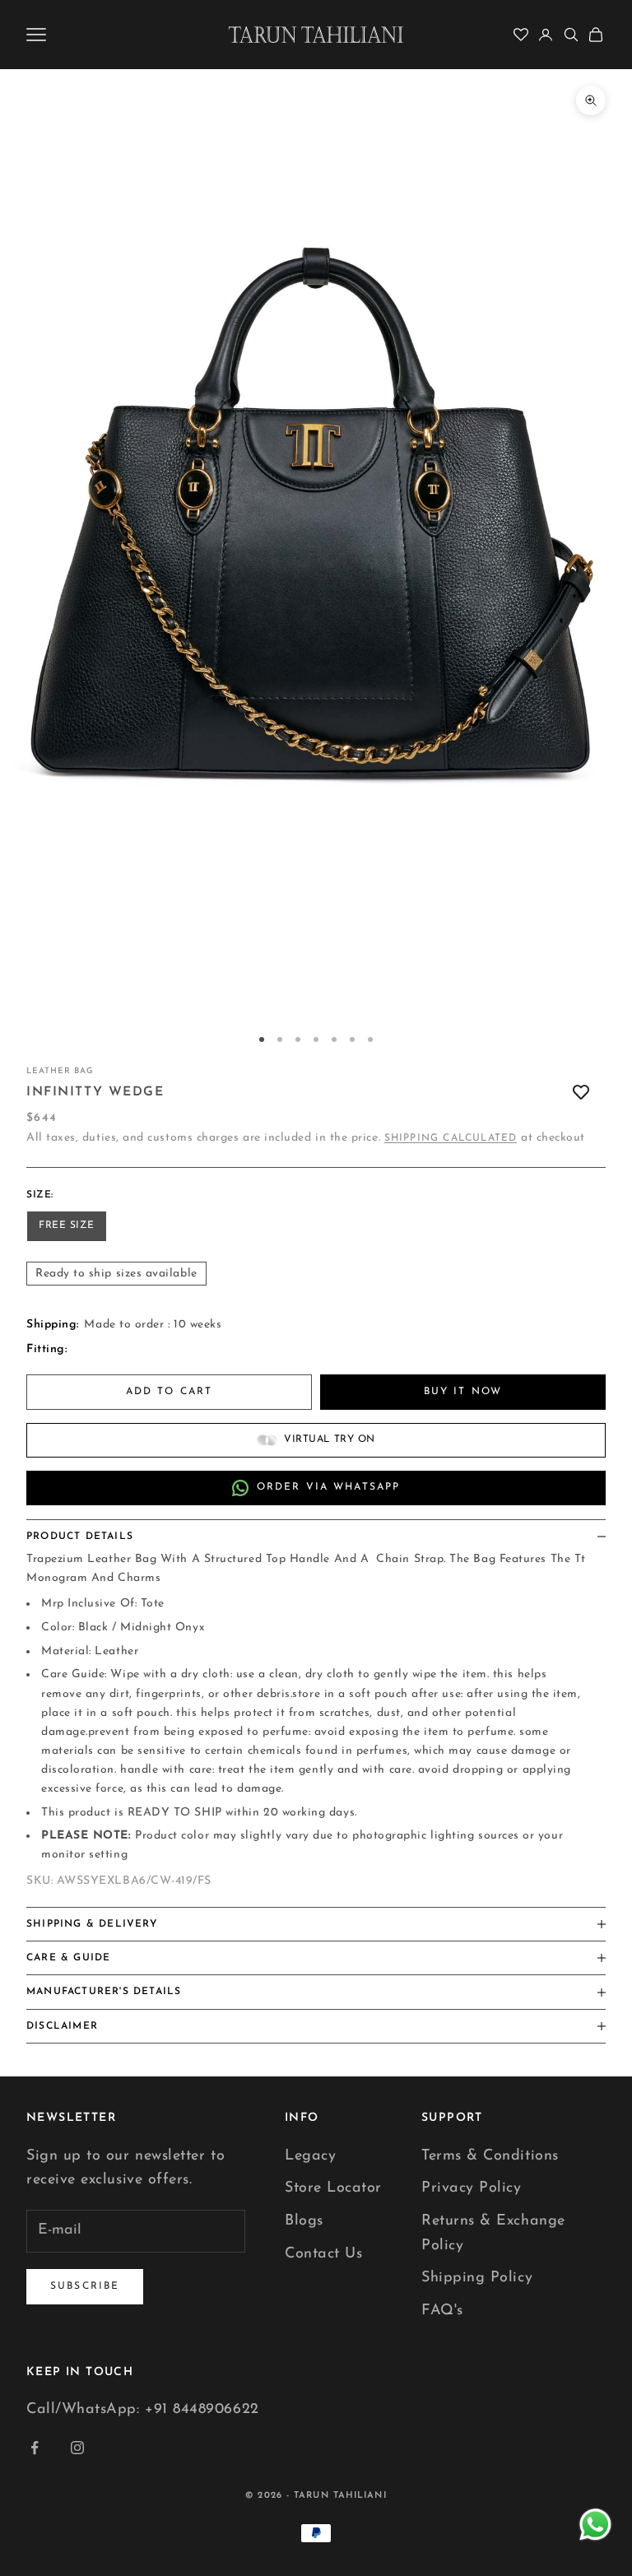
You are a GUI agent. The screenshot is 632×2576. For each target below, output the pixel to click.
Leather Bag (60, 1071)
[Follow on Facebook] (35, 2448)
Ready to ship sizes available (116, 1274)
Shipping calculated (451, 1138)
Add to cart (170, 1392)
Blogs (304, 2221)
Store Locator (333, 2188)
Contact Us (323, 2254)
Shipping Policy (477, 2278)
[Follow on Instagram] (77, 2448)
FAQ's (442, 2311)
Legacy (310, 2156)
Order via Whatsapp (329, 1487)
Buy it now (463, 1392)
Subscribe (85, 2286)
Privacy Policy (472, 2188)
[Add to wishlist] (581, 1093)
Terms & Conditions (490, 2156)
